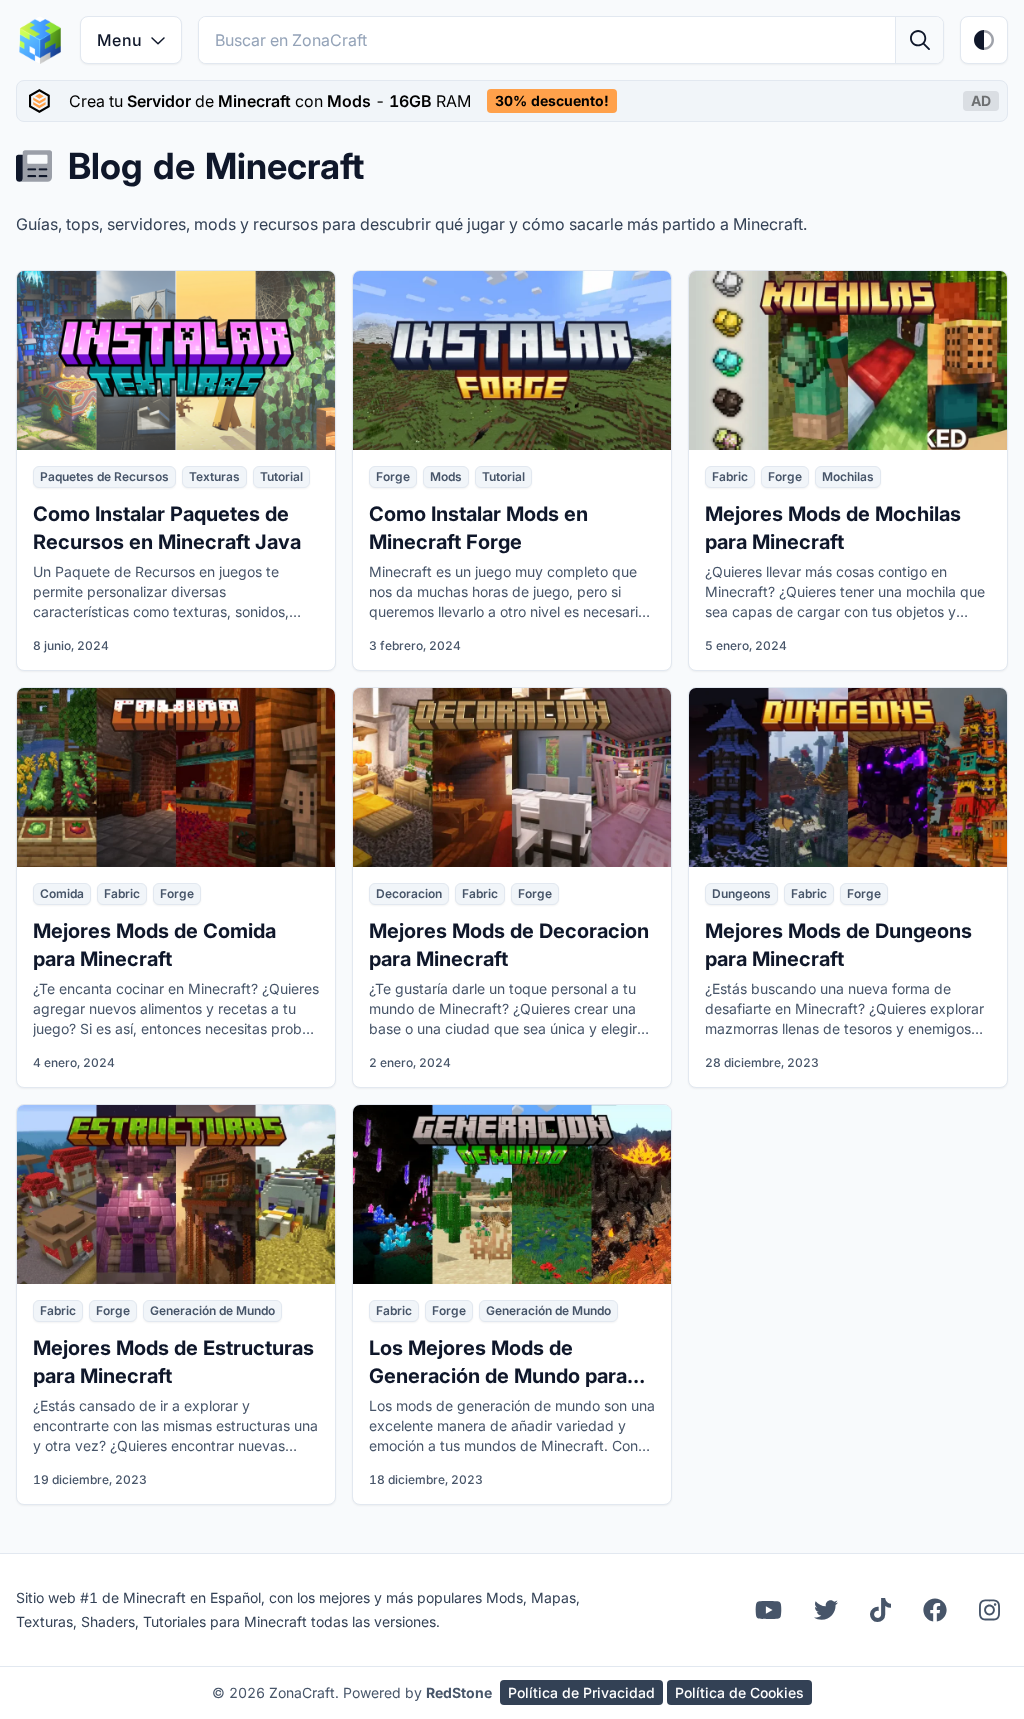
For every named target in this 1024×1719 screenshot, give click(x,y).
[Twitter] (826, 1610)
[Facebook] (935, 1610)
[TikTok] (880, 1610)
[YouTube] (768, 1610)
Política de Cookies (739, 1692)
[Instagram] (989, 1610)
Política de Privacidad (581, 1692)
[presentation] (512, 101)
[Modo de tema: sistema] (984, 40)
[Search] (919, 40)
